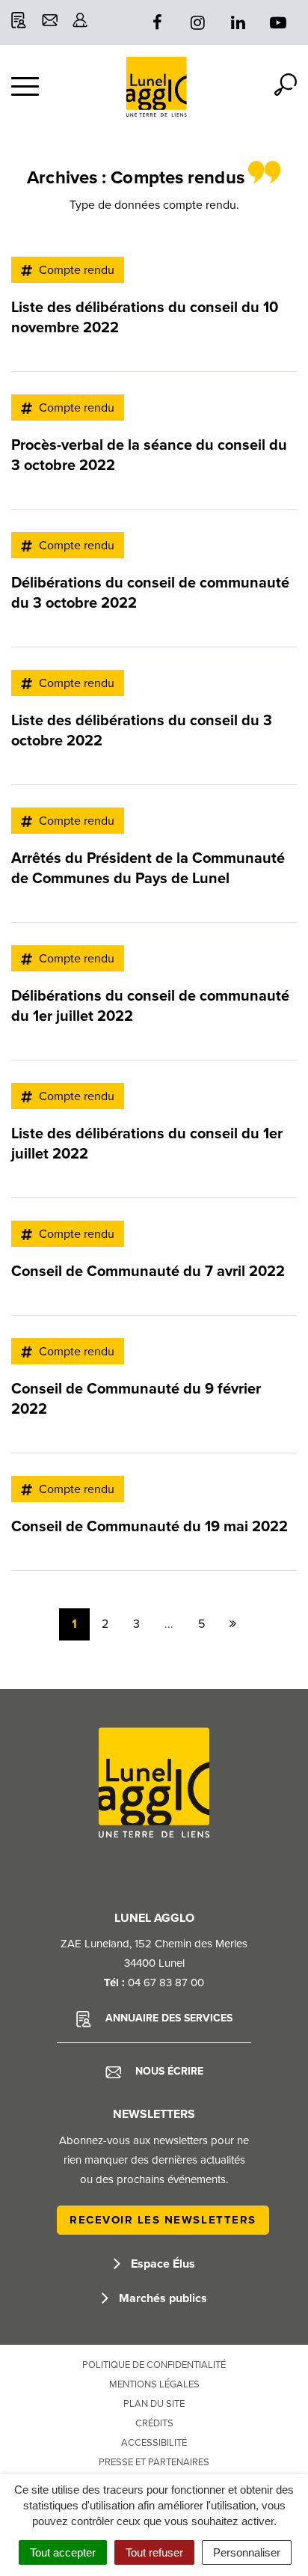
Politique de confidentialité (154, 2365)
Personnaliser (247, 2552)
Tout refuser (154, 2552)
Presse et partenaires (154, 2462)
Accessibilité (154, 2443)
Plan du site (154, 2404)
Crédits (154, 2423)
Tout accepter (63, 2552)
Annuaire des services (167, 2018)
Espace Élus (161, 2264)
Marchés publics (161, 2298)
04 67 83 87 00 (166, 1983)
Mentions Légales (154, 2384)
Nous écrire (168, 2071)
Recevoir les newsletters (163, 2220)
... (169, 1624)
